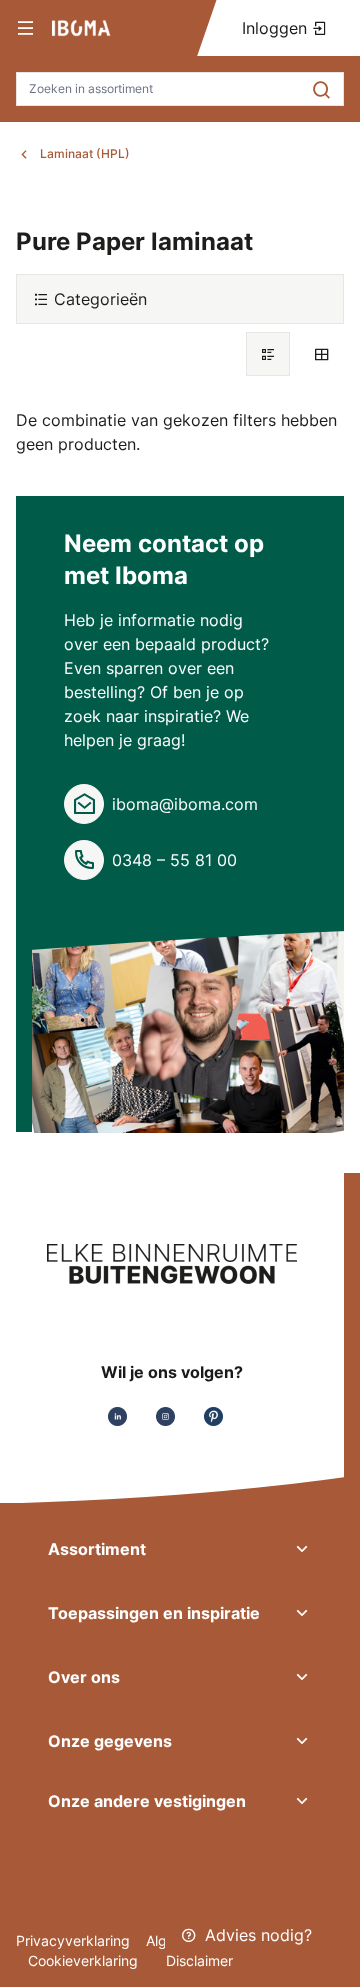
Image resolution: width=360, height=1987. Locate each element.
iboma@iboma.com (185, 804)
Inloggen (277, 28)
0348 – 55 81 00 (174, 860)
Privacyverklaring (73, 1940)
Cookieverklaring (85, 1960)
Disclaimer (199, 1960)
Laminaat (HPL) (85, 153)
